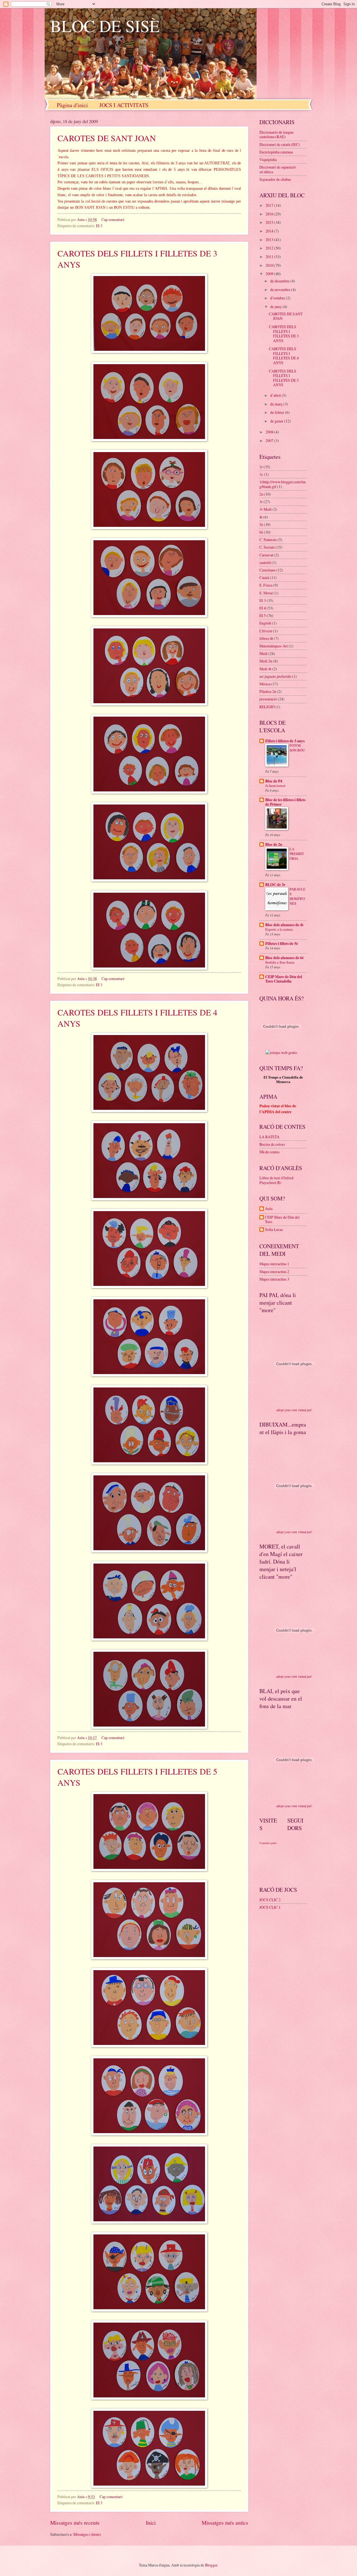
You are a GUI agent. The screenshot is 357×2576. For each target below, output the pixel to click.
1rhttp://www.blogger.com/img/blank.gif (283, 484)
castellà (265, 562)
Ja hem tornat (275, 786)
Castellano (267, 570)
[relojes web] (281, 1046)
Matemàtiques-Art (274, 646)
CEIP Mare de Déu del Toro (282, 1220)
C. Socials (267, 547)
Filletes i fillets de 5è (282, 944)
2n (261, 494)
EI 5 (263, 615)
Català (264, 578)
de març (277, 404)
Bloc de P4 (274, 781)
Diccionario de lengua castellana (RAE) (276, 135)
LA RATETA (269, 1137)
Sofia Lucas (274, 1230)
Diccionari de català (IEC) (280, 144)
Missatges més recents (75, 2523)
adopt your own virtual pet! (294, 1410)
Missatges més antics (225, 2523)
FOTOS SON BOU (297, 748)
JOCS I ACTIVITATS (124, 105)
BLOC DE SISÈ (105, 26)
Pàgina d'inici (72, 105)
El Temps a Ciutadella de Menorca (283, 1080)
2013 (270, 240)
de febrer (278, 412)
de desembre (280, 281)
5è (261, 524)
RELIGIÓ (267, 707)
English (265, 623)
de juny (276, 307)
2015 (270, 222)
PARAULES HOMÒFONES (297, 896)
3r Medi (266, 509)
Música (265, 684)
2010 (270, 265)
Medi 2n (266, 661)
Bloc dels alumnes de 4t (284, 925)
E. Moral (266, 593)
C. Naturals (268, 540)
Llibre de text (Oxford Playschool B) (276, 1180)
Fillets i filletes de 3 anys (285, 741)
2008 (270, 432)
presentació (268, 699)
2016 (270, 214)
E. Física (266, 585)
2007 (270, 440)
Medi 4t (265, 669)
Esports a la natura (279, 929)
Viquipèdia (268, 159)
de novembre (281, 290)
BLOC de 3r (275, 885)
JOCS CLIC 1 (270, 1907)
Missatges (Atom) (87, 2534)
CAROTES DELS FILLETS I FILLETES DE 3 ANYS (284, 334)
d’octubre (278, 298)
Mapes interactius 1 (274, 1264)
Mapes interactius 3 (274, 1279)
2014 (270, 231)
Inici (151, 2523)
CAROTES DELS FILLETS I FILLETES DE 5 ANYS (284, 378)
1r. (261, 474)
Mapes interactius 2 (274, 1272)
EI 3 (99, 226)
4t (261, 517)
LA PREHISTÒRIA (297, 854)
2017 (270, 205)
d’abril (276, 395)
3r (261, 502)
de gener (277, 421)
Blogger (211, 2565)
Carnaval (266, 555)
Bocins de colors (272, 1144)
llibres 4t (266, 638)
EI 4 (263, 608)
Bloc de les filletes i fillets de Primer (285, 802)
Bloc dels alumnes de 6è (284, 958)
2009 (270, 274)
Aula (269, 1209)
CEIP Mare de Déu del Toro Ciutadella (284, 979)
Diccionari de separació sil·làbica (278, 169)
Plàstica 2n (268, 691)
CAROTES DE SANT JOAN (107, 138)
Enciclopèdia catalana (276, 152)
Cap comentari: (114, 219)
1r (261, 467)
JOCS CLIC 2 (270, 1900)
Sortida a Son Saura (280, 962)
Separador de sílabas (275, 179)
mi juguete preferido (275, 676)
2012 (270, 248)
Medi (263, 653)
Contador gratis (268, 1843)
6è (261, 532)
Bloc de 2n (274, 844)
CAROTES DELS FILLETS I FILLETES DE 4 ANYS (284, 356)
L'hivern (266, 631)
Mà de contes (269, 1152)
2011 (270, 257)
